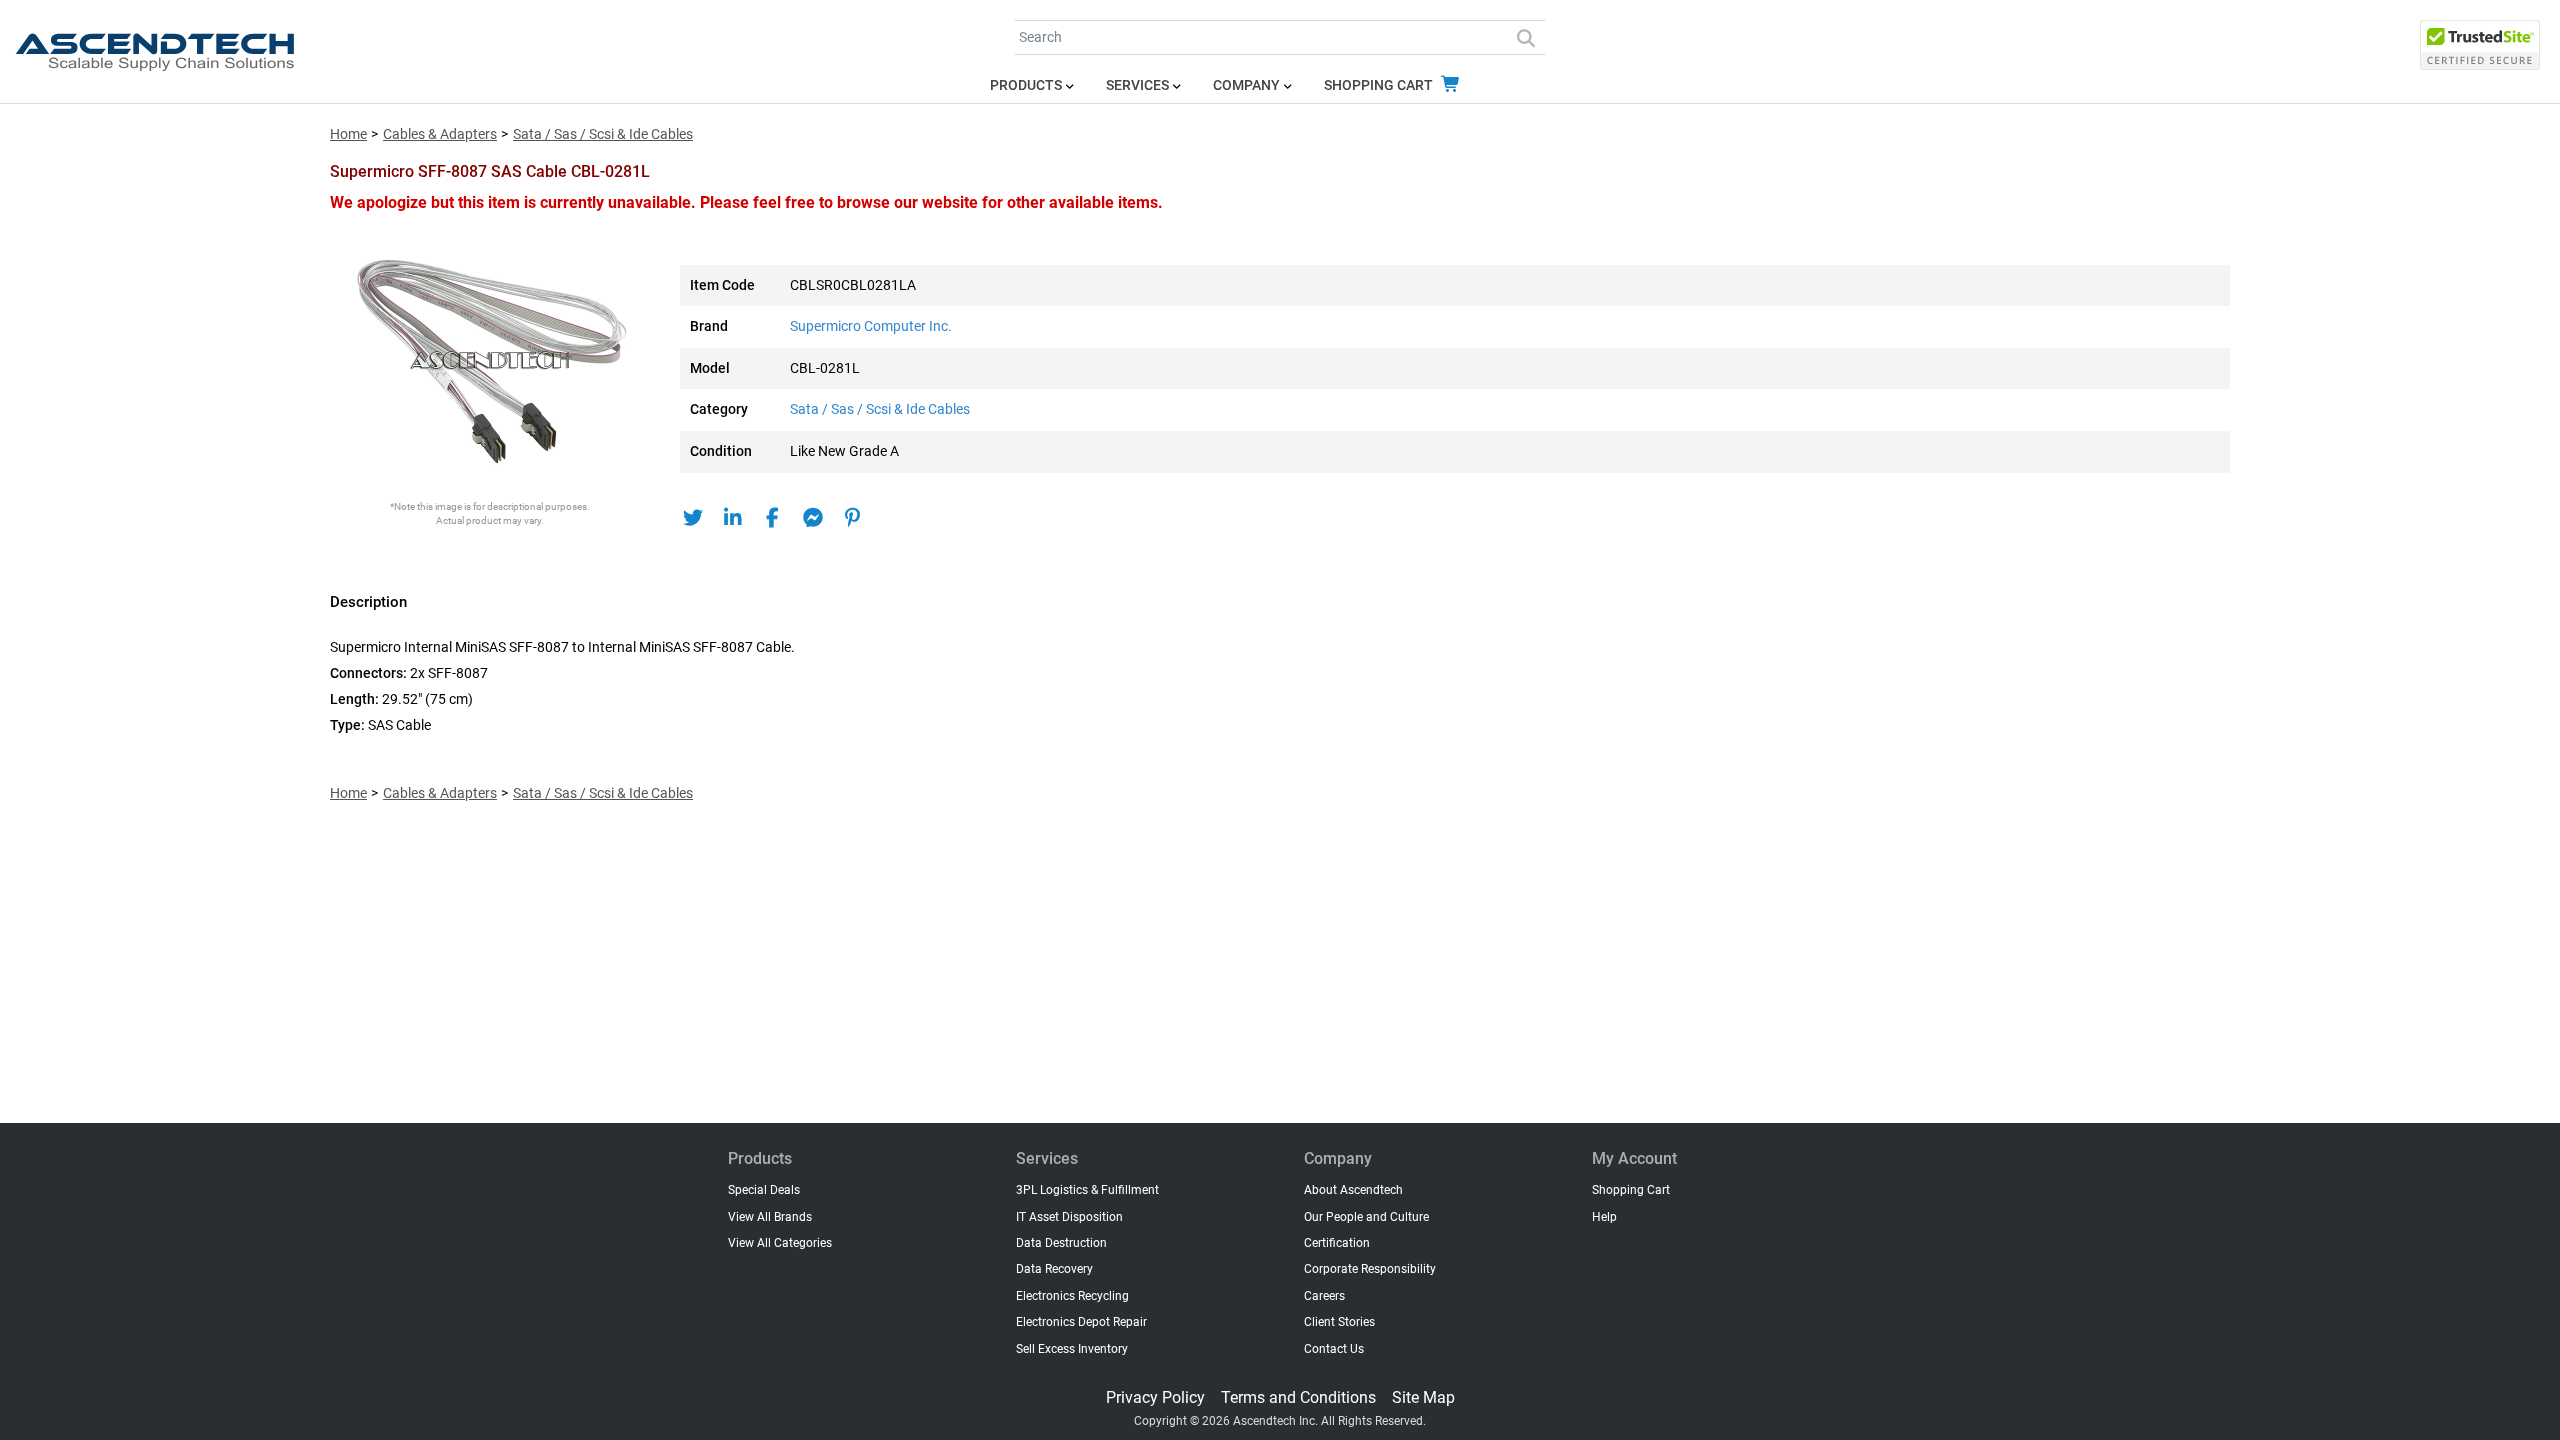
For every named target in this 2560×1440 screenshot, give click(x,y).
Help (1604, 1217)
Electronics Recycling (1072, 1296)
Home (348, 134)
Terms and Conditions (1298, 1397)
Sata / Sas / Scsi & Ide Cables (603, 134)
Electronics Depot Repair (1081, 1322)
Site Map (1423, 1397)
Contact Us (1334, 1349)
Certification (1337, 1243)
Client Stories (1339, 1322)
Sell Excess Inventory (1072, 1349)
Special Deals (764, 1190)
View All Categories (780, 1243)
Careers (1324, 1296)
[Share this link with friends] (692, 518)
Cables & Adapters (440, 134)
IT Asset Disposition (1069, 1217)
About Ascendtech (1353, 1190)
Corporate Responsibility (1370, 1269)
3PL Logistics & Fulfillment (1087, 1190)
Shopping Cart (1380, 85)
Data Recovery (1054, 1269)
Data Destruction (1061, 1243)
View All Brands (770, 1217)
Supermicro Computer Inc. (871, 326)
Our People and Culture (1366, 1217)
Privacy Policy (1155, 1397)
